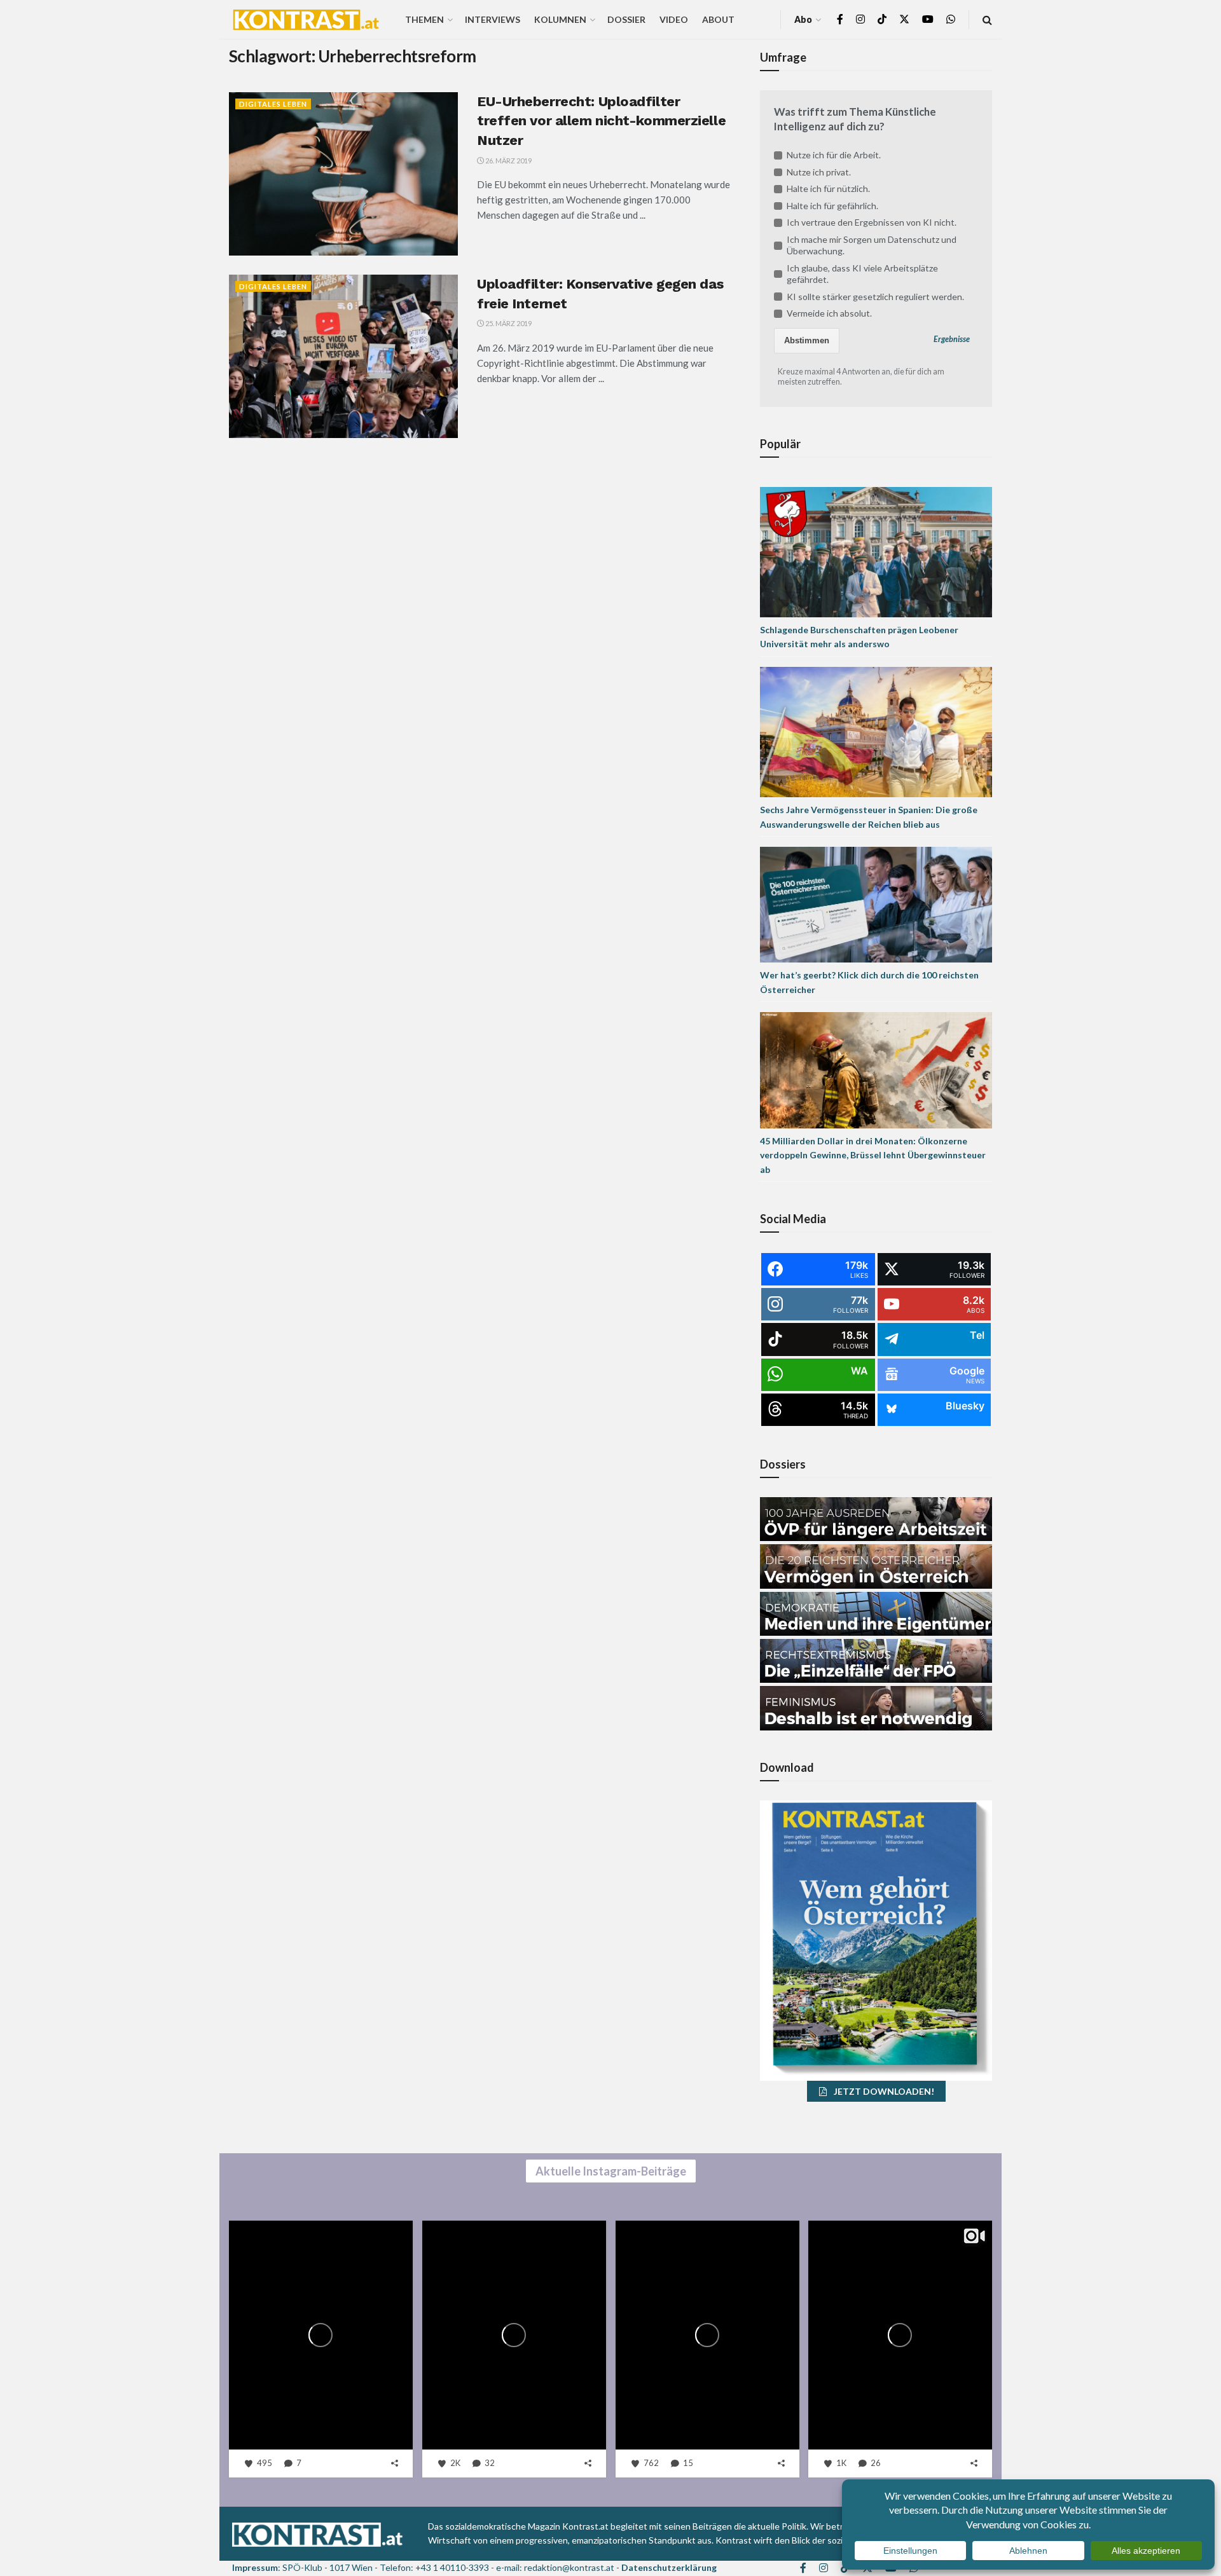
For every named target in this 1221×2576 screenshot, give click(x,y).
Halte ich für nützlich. (828, 188)
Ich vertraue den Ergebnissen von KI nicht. (872, 222)
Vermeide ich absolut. (829, 313)
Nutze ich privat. (819, 172)
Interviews (493, 19)
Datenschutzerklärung (669, 2567)
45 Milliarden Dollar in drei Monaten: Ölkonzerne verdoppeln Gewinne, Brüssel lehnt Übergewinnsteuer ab (873, 1155)
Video (674, 19)
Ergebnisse (952, 339)
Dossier (626, 19)
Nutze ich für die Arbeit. (834, 155)
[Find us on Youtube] (928, 19)
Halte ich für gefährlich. (832, 206)
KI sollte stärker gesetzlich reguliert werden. (875, 297)
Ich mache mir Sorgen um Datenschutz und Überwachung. (872, 245)
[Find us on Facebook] (840, 19)
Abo (803, 19)
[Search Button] (987, 19)
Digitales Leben (273, 104)
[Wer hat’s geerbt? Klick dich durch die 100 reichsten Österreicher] (876, 904)
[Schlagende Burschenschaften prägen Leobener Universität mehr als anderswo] (876, 551)
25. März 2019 (508, 323)
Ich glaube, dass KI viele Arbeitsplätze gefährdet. (862, 274)
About (718, 19)
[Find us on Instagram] (860, 19)
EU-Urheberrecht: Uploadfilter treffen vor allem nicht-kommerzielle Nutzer (601, 121)
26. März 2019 (508, 161)
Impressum (255, 2567)
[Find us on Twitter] (904, 19)
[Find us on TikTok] (882, 20)
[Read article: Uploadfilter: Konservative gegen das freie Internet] (343, 356)
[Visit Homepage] (306, 20)
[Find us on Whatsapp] (951, 19)
